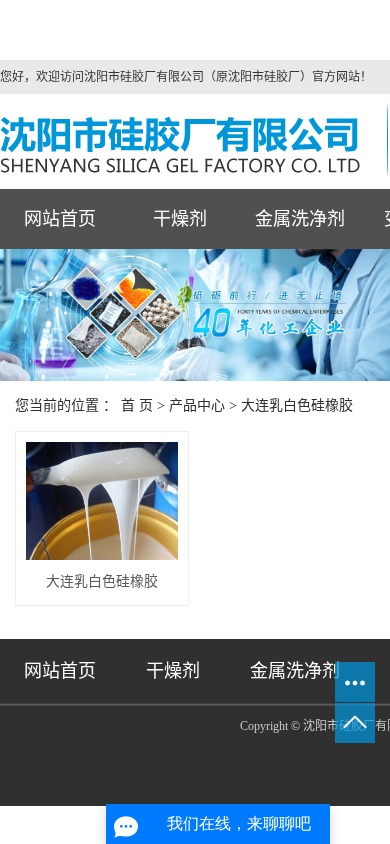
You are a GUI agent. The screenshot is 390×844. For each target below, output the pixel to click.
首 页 (137, 405)
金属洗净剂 (300, 219)
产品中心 (197, 405)
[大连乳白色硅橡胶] (102, 501)
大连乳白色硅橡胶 (297, 405)
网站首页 (60, 219)
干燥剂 (180, 219)
